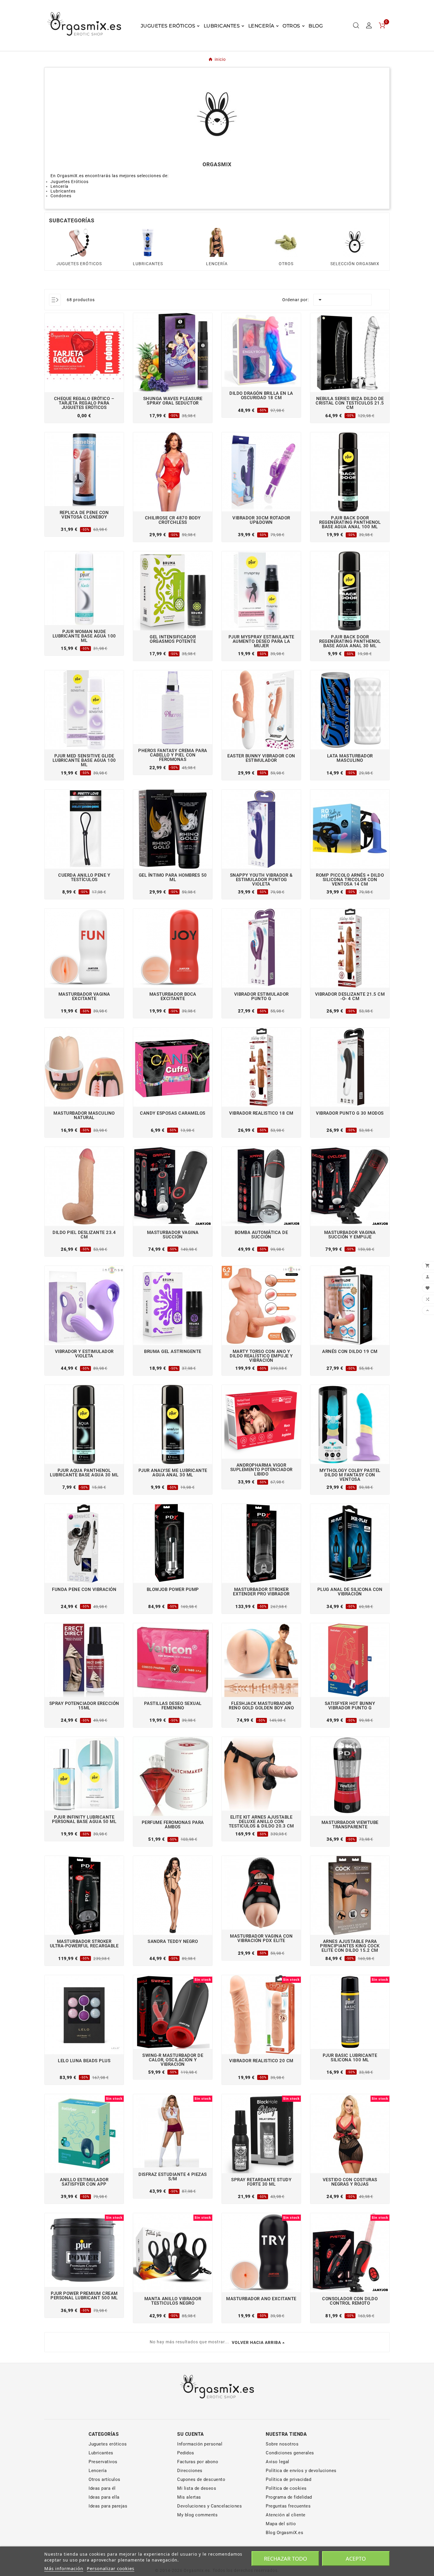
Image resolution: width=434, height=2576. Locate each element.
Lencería (98, 2471)
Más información (64, 2568)
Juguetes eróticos (108, 2444)
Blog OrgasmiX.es (284, 2533)
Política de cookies (286, 2488)
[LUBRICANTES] (148, 242)
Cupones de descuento (201, 2479)
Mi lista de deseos (197, 2488)
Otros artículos (105, 2479)
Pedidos (186, 2453)
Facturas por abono (198, 2462)
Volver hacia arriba (256, 2342)
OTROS (286, 264)
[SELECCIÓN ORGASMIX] (355, 242)
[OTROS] (286, 242)
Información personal (200, 2444)
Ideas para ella (104, 2497)
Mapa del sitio (281, 2524)
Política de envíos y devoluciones (301, 2471)
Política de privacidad (288, 2479)
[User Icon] (369, 25)
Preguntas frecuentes (288, 2506)
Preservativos (103, 2462)
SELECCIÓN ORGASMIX (355, 264)
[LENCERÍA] (217, 242)
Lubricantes (101, 2453)
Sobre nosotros (282, 2444)
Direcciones (190, 2471)
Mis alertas (189, 2497)
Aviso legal (278, 2462)
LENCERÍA (217, 264)
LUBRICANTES (148, 264)
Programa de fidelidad (289, 2497)
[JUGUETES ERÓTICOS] (79, 242)
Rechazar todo (285, 2559)
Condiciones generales (290, 2453)
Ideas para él (102, 2488)
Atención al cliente (286, 2515)
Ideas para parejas (108, 2506)
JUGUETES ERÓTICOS (79, 264)
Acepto (356, 2559)
